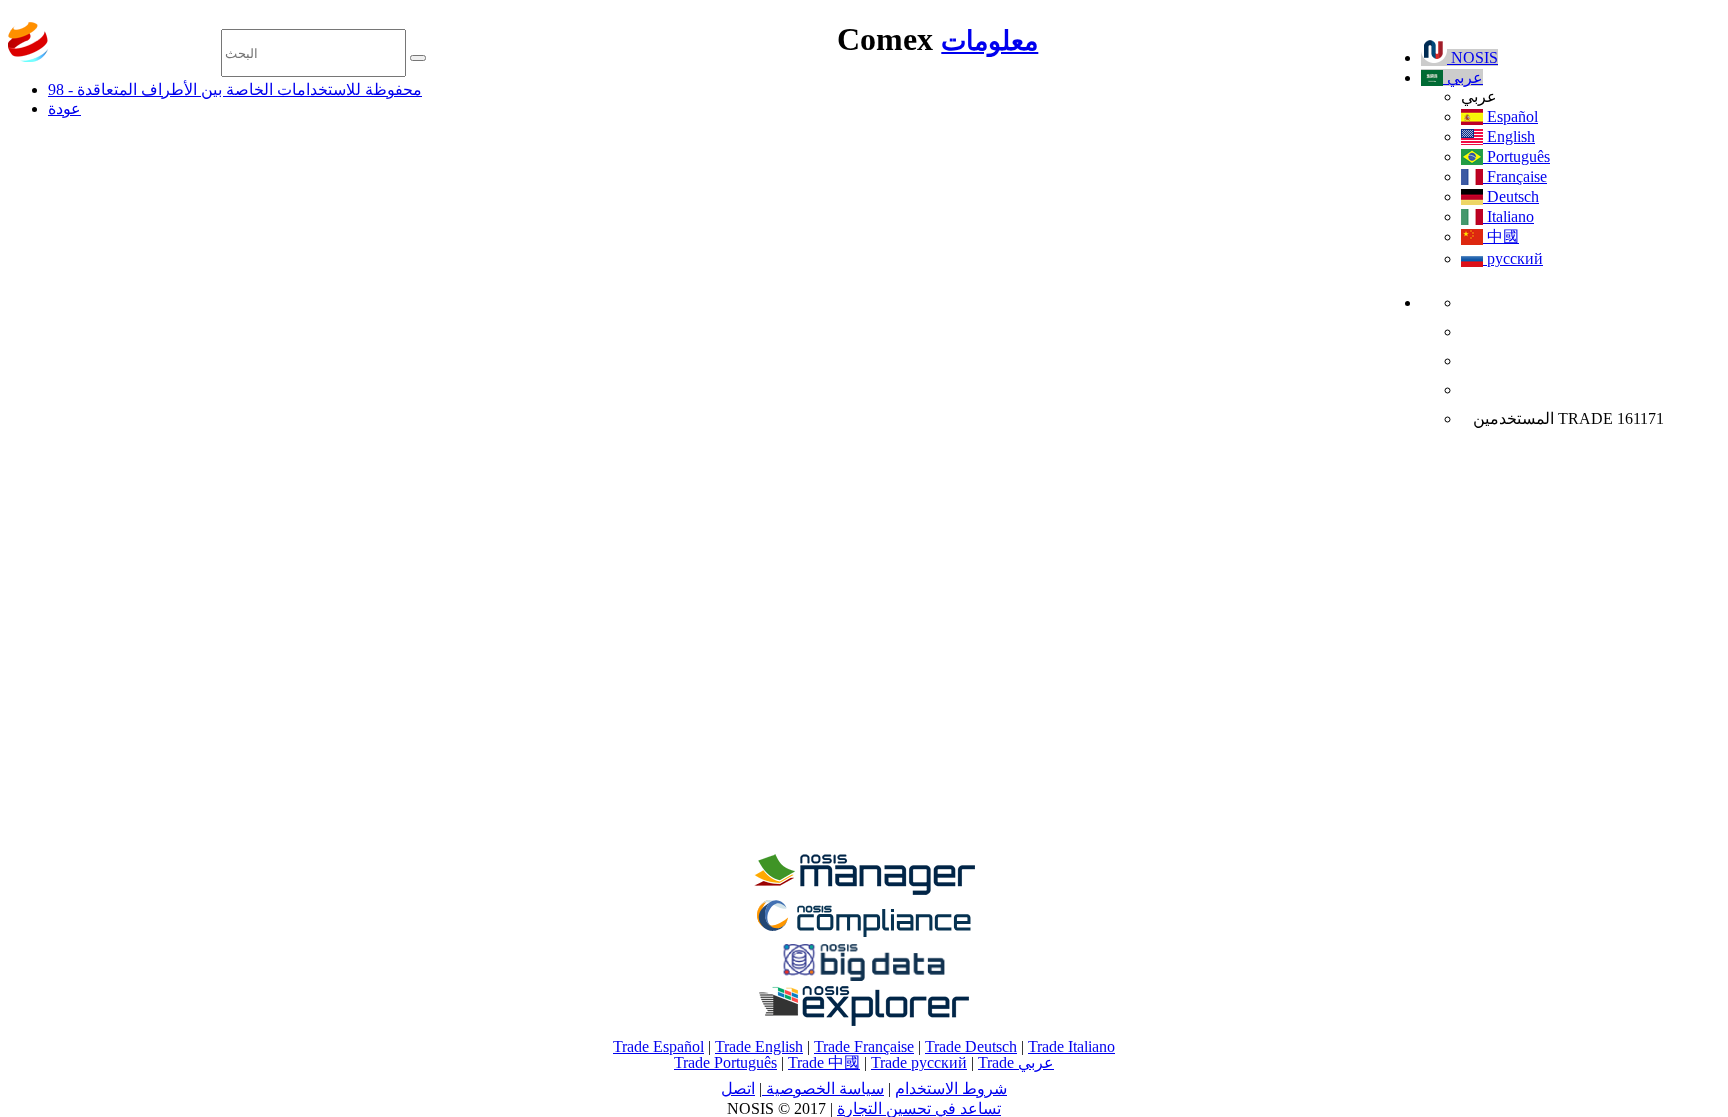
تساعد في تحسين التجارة (919, 1108)
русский (1513, 258)
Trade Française (864, 1046)
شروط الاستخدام (951, 1088)
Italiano (1508, 216)
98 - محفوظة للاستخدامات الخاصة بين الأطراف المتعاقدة (235, 89)
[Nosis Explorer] (864, 1020)
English (1509, 136)
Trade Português (725, 1062)
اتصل (738, 1088)
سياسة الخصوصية (823, 1088)
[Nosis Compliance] (864, 933)
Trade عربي (1016, 1062)
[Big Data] (864, 977)
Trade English (759, 1046)
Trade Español (658, 1046)
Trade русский (919, 1062)
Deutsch (1511, 196)
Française (1515, 176)
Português (1516, 156)
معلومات (989, 41)
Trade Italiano (1071, 1046)
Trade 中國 (824, 1062)
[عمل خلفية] (864, 889)
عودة (64, 108)
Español (1510, 116)
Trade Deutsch (971, 1046)
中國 (1501, 236)
